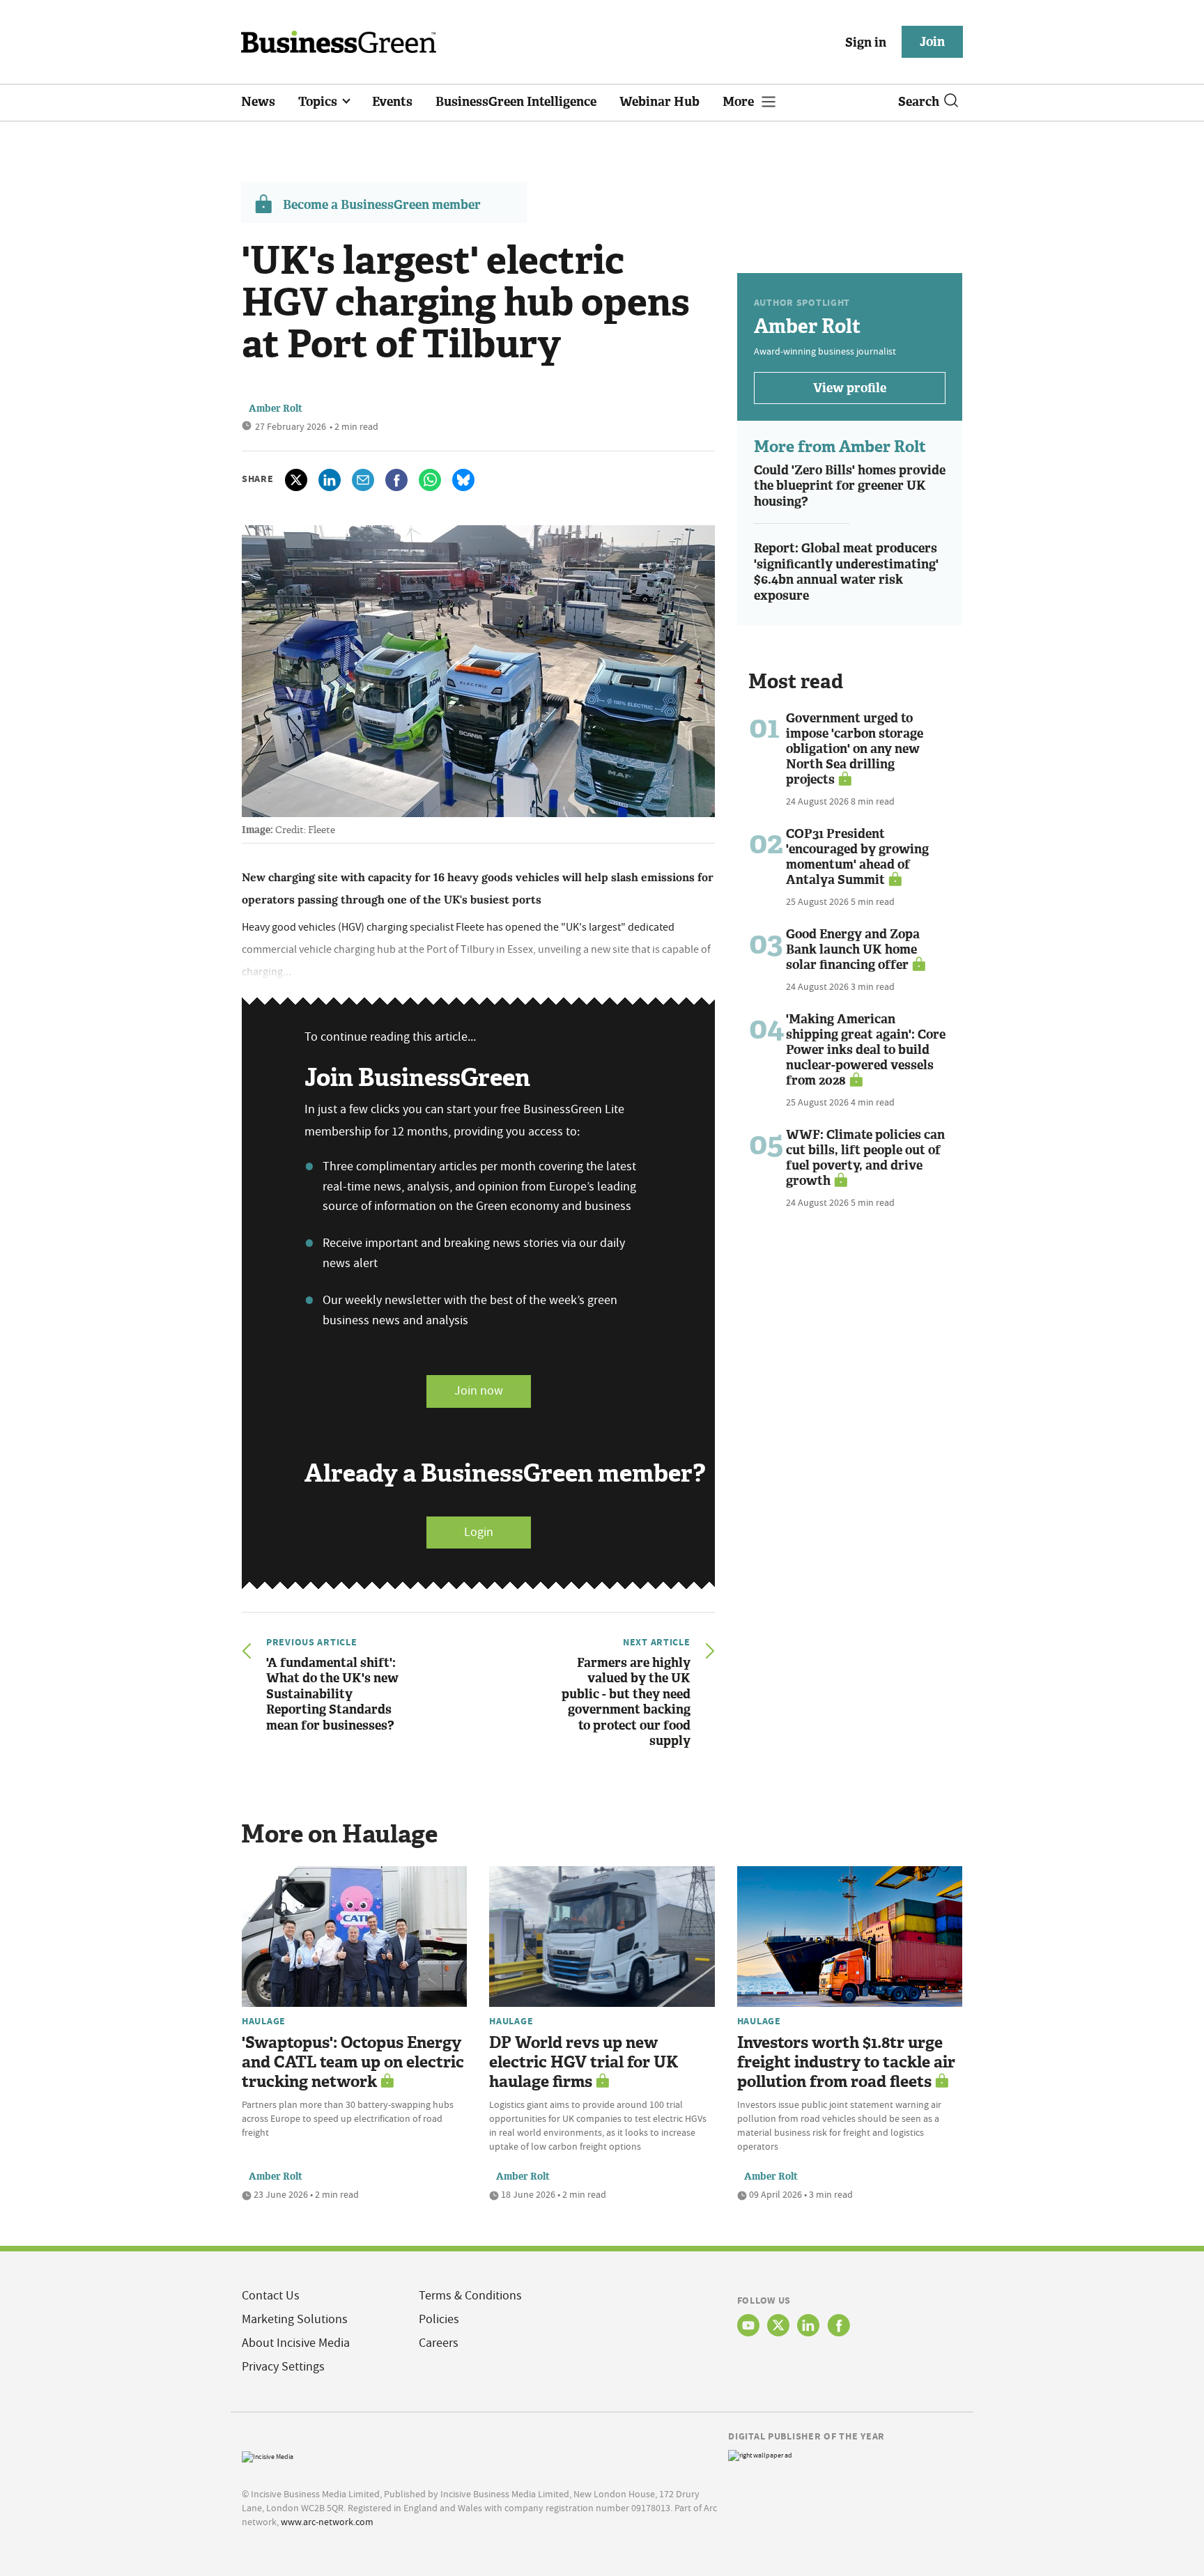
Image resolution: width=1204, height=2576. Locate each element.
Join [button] (932, 42)
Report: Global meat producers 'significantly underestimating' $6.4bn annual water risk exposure (846, 572)
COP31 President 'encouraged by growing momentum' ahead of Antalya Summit (857, 857)
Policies (439, 2319)
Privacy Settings (283, 2367)
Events (392, 102)
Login (479, 1532)
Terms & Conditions (470, 2296)
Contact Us (271, 2296)
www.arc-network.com (327, 2522)
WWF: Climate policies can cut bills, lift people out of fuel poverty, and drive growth (865, 1158)
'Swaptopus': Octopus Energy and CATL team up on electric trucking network (353, 2062)
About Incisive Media (296, 2343)
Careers (439, 2343)
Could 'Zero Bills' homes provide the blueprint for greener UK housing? (850, 486)
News (258, 102)
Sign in (866, 42)
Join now (479, 1391)
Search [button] (919, 102)
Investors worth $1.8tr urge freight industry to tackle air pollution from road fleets (846, 2062)
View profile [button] (850, 388)
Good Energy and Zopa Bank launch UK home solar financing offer (853, 949)
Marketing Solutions (295, 2319)
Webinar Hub (659, 102)
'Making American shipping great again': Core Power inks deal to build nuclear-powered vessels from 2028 (866, 1050)
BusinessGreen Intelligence (516, 102)
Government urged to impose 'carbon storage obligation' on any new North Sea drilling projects (855, 749)
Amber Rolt (276, 409)
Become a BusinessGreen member (382, 205)
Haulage (264, 2021)
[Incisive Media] (268, 2455)
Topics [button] (319, 102)
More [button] (740, 102)
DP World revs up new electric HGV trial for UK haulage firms (584, 2062)
